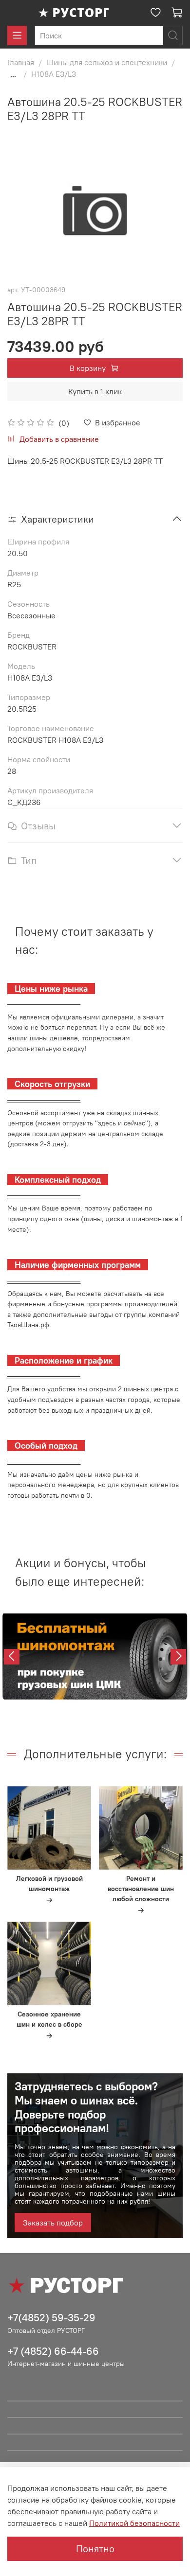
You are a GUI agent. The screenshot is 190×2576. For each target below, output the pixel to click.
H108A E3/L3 (54, 74)
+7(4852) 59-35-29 (51, 2318)
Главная (21, 62)
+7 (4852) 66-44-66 (53, 2351)
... (13, 74)
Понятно (95, 2549)
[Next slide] (178, 1657)
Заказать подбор (53, 2223)
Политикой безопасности (134, 2523)
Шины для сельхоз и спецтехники (107, 62)
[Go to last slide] (12, 1657)
